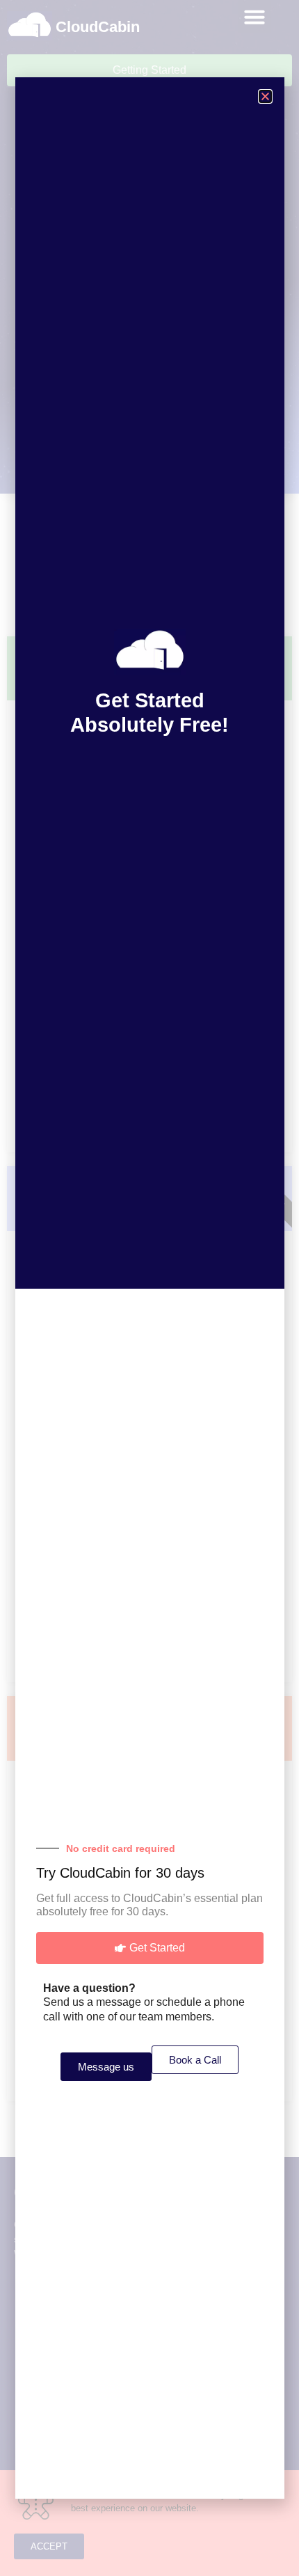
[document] (149, 1288)
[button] (265, 96)
